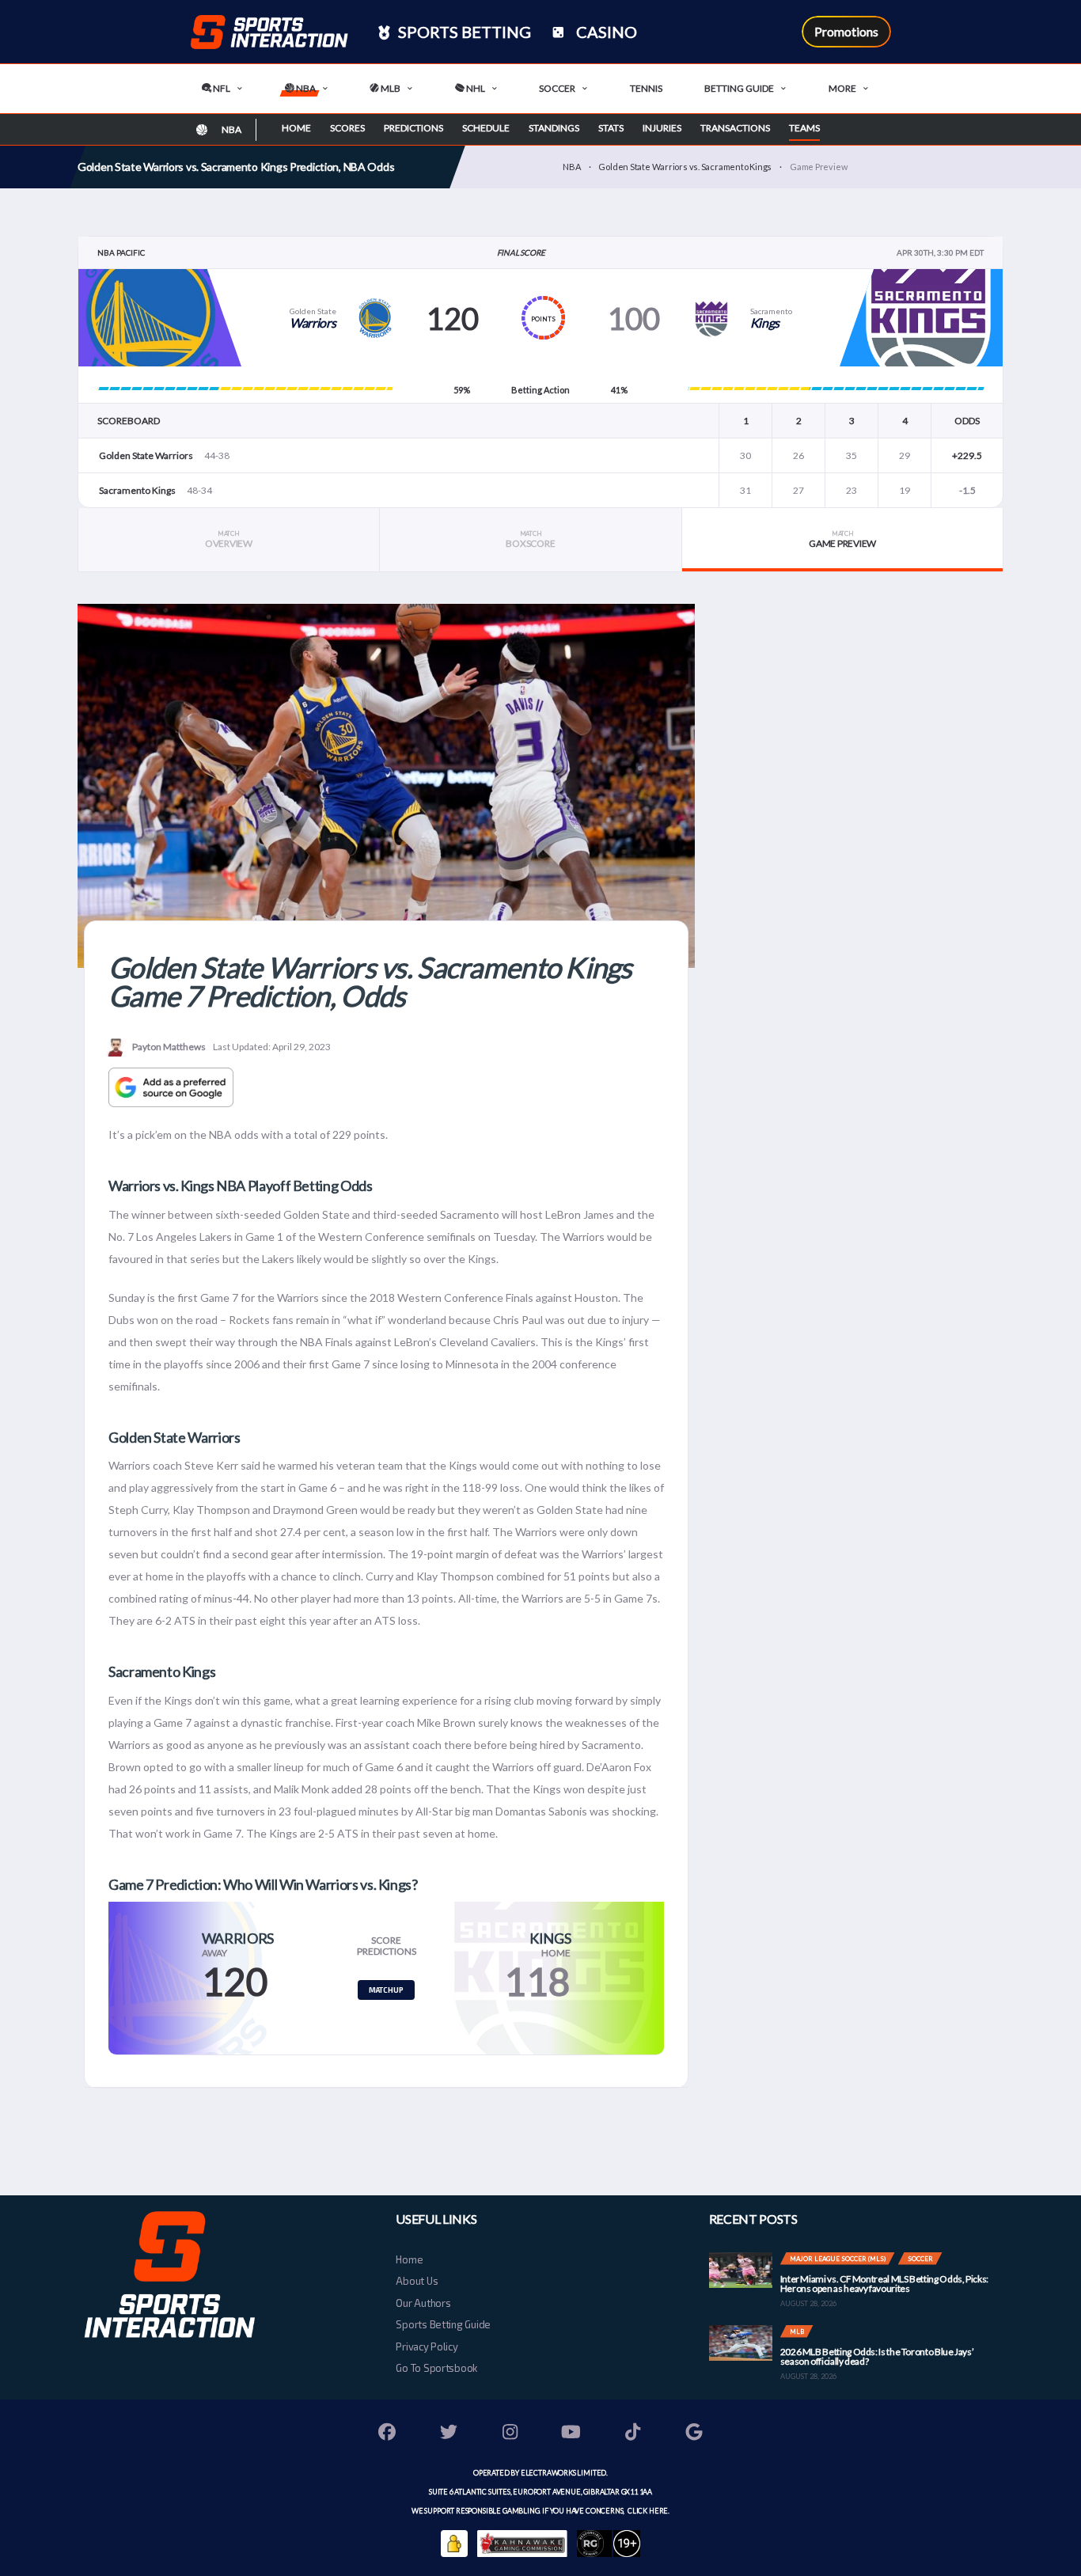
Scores (347, 128)
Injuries (662, 128)
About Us (417, 2281)
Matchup (386, 1990)
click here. (648, 2511)
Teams (804, 128)
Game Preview (842, 539)
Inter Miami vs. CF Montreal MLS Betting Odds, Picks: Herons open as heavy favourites (884, 2284)
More (842, 88)
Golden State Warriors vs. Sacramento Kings (685, 167)
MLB (390, 88)
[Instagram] (510, 2434)
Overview (229, 539)
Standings (554, 128)
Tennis (646, 88)
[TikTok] (633, 2434)
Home (296, 128)
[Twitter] (449, 2434)
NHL (475, 88)
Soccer (557, 88)
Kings (765, 322)
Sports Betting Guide (443, 2324)
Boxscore (530, 539)
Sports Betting (463, 32)
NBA (305, 88)
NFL (221, 88)
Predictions (413, 128)
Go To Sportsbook (436, 2368)
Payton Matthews (169, 1047)
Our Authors (423, 2303)
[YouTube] (571, 2434)
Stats (611, 128)
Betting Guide (739, 88)
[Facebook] (388, 2434)
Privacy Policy (427, 2346)
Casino (605, 32)
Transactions (735, 128)
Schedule (486, 128)
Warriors (313, 322)
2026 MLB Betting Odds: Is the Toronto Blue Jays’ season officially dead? (877, 2356)
